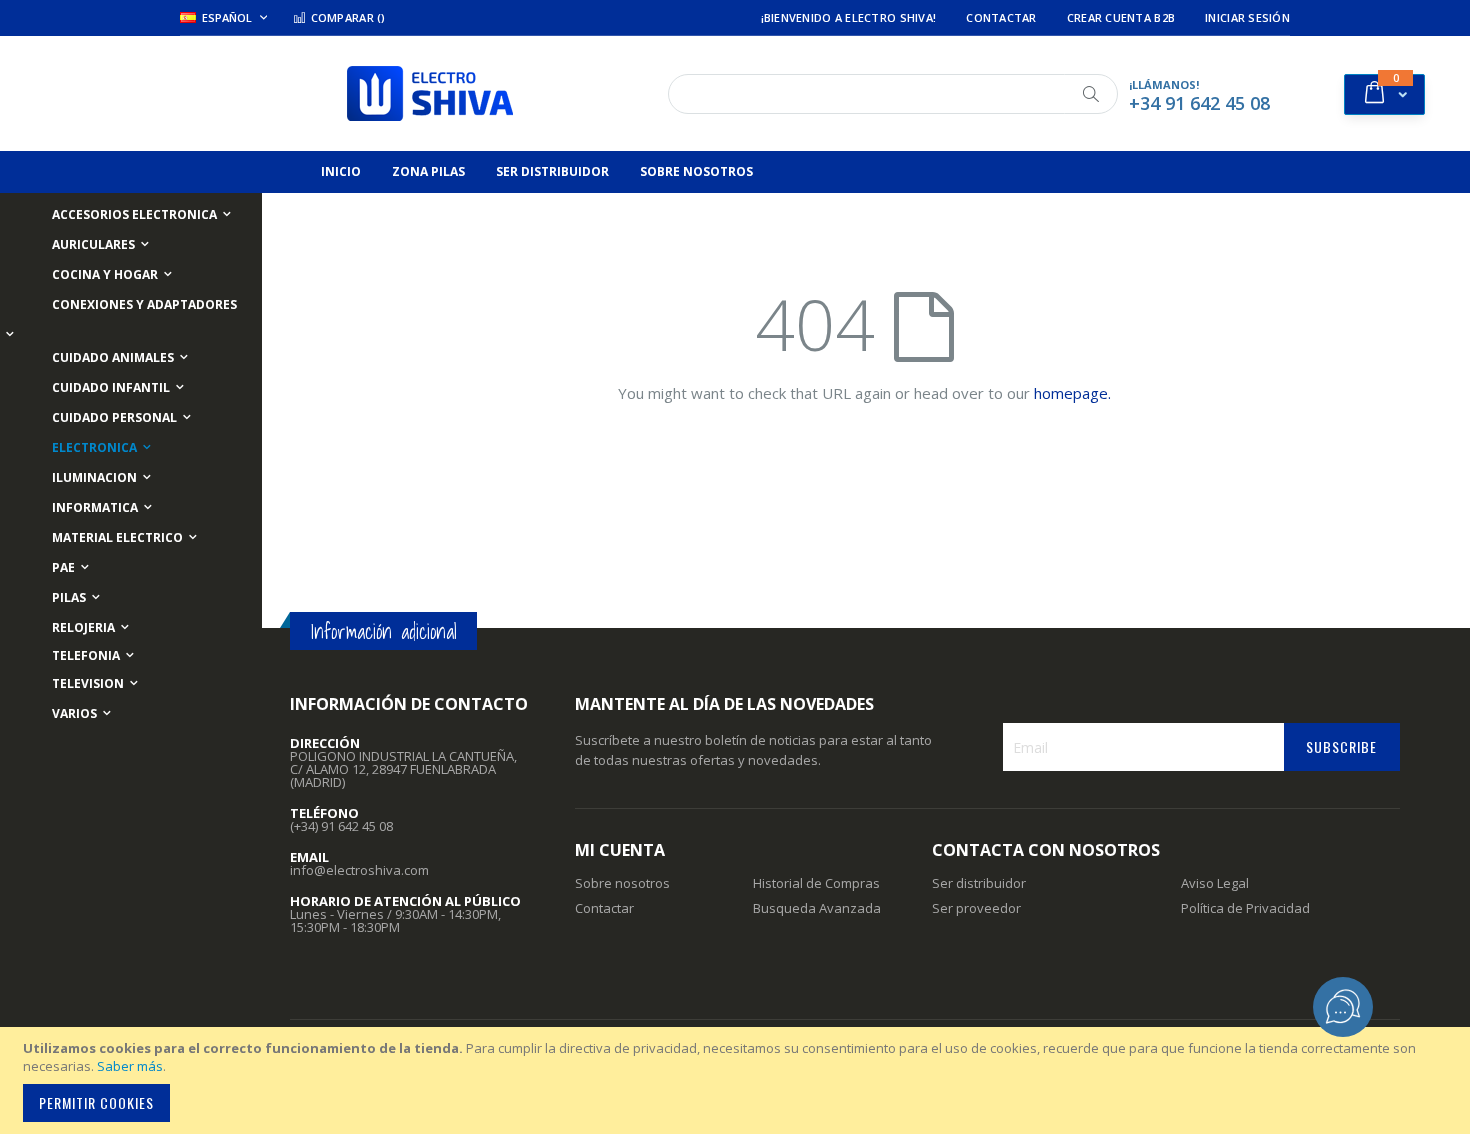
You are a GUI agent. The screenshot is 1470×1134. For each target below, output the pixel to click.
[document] (738, 1080)
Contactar (1001, 17)
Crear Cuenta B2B (1121, 17)
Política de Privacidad (1245, 908)
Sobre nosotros (622, 883)
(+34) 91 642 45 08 (341, 826)
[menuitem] (341, 172)
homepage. (1072, 393)
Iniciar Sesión (1247, 17)
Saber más (130, 1066)
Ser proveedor (976, 908)
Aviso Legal (1215, 883)
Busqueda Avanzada (817, 908)
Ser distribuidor (979, 883)
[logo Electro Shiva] (430, 93)
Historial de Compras (816, 883)
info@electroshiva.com (359, 870)
